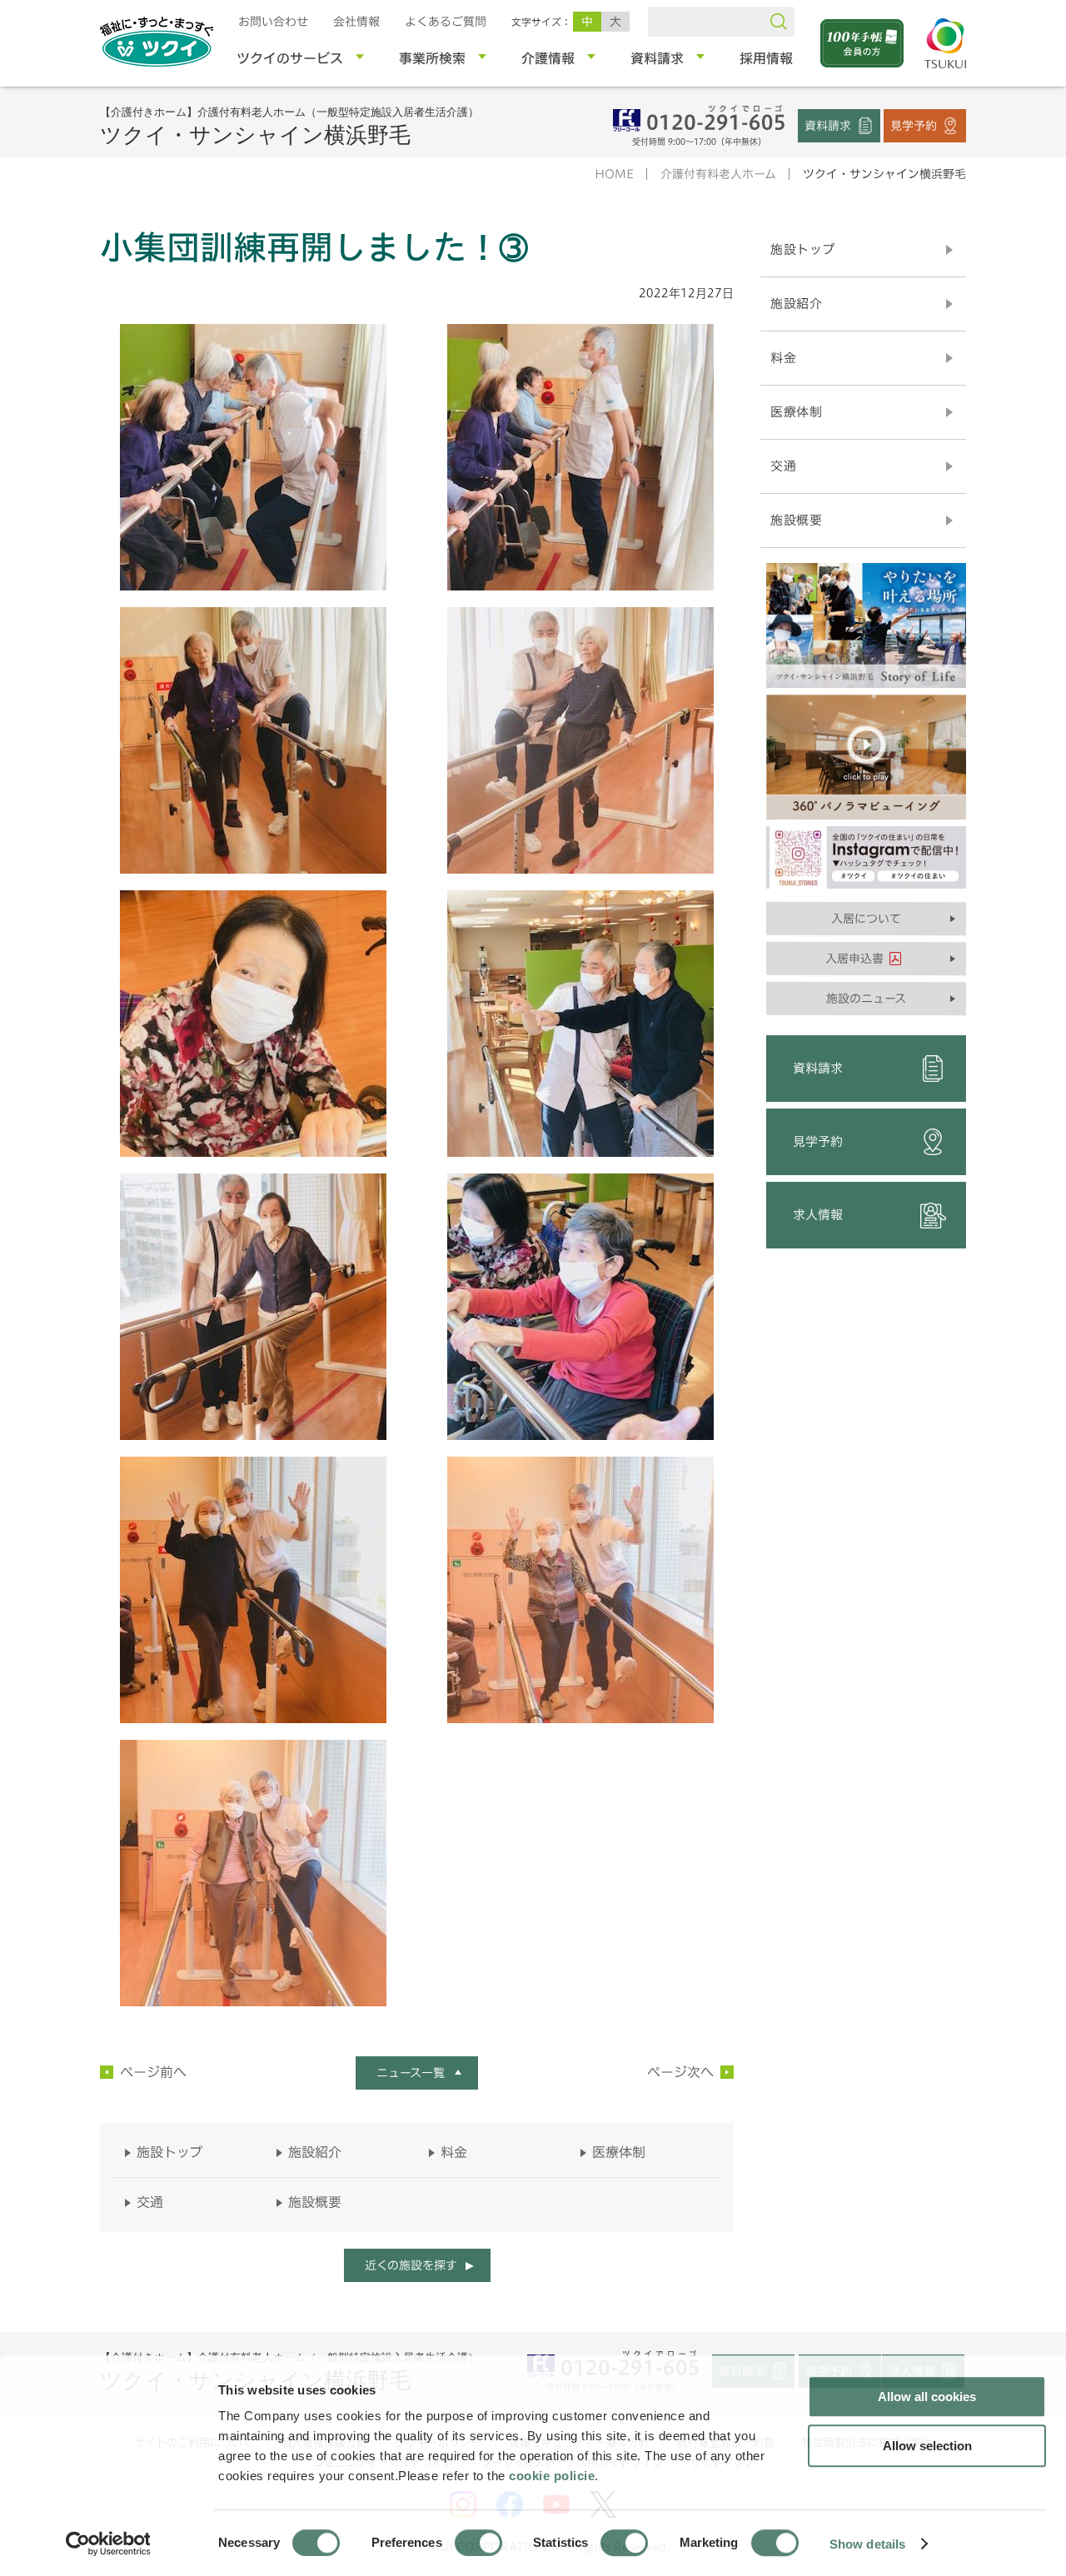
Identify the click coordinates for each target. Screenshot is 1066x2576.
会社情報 (356, 22)
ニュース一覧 (411, 2073)
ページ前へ (153, 2072)
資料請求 (828, 125)
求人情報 (818, 1215)
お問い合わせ (273, 22)
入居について (866, 919)
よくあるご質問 (446, 22)
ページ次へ (680, 2072)
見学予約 (914, 125)
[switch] (478, 2543)
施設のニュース (866, 999)
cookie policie (552, 2476)
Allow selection (927, 2446)
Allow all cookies (927, 2397)
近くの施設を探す (410, 2265)
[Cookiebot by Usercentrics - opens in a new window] (107, 2544)
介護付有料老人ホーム (718, 174)
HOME (614, 174)
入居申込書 (854, 959)
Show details (867, 2543)
